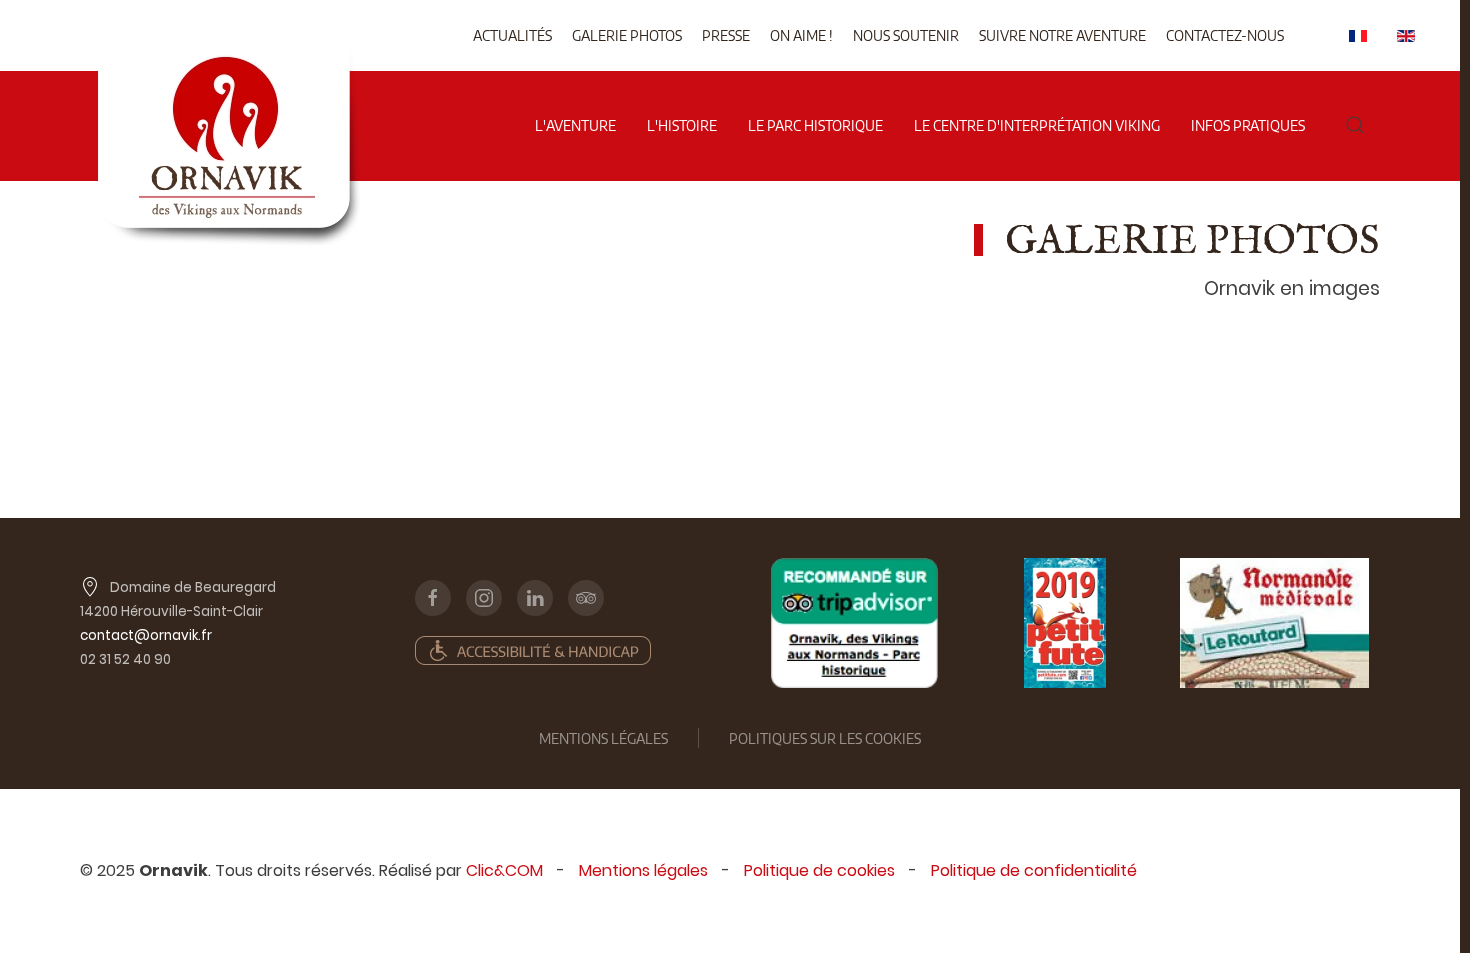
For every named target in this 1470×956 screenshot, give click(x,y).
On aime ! (801, 35)
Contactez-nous (1225, 35)
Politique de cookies (819, 870)
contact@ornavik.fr (146, 635)
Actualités (512, 35)
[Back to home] (228, 59)
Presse (726, 35)
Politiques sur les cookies (825, 738)
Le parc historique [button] (815, 125)
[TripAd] (854, 623)
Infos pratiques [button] (1248, 125)
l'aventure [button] (575, 125)
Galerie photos (627, 35)
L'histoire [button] (682, 125)
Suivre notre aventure (1062, 35)
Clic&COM (504, 870)
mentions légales (603, 738)
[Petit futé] (1065, 623)
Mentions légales (643, 870)
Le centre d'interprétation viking (1037, 125)
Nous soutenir (906, 35)
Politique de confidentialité (1034, 870)
